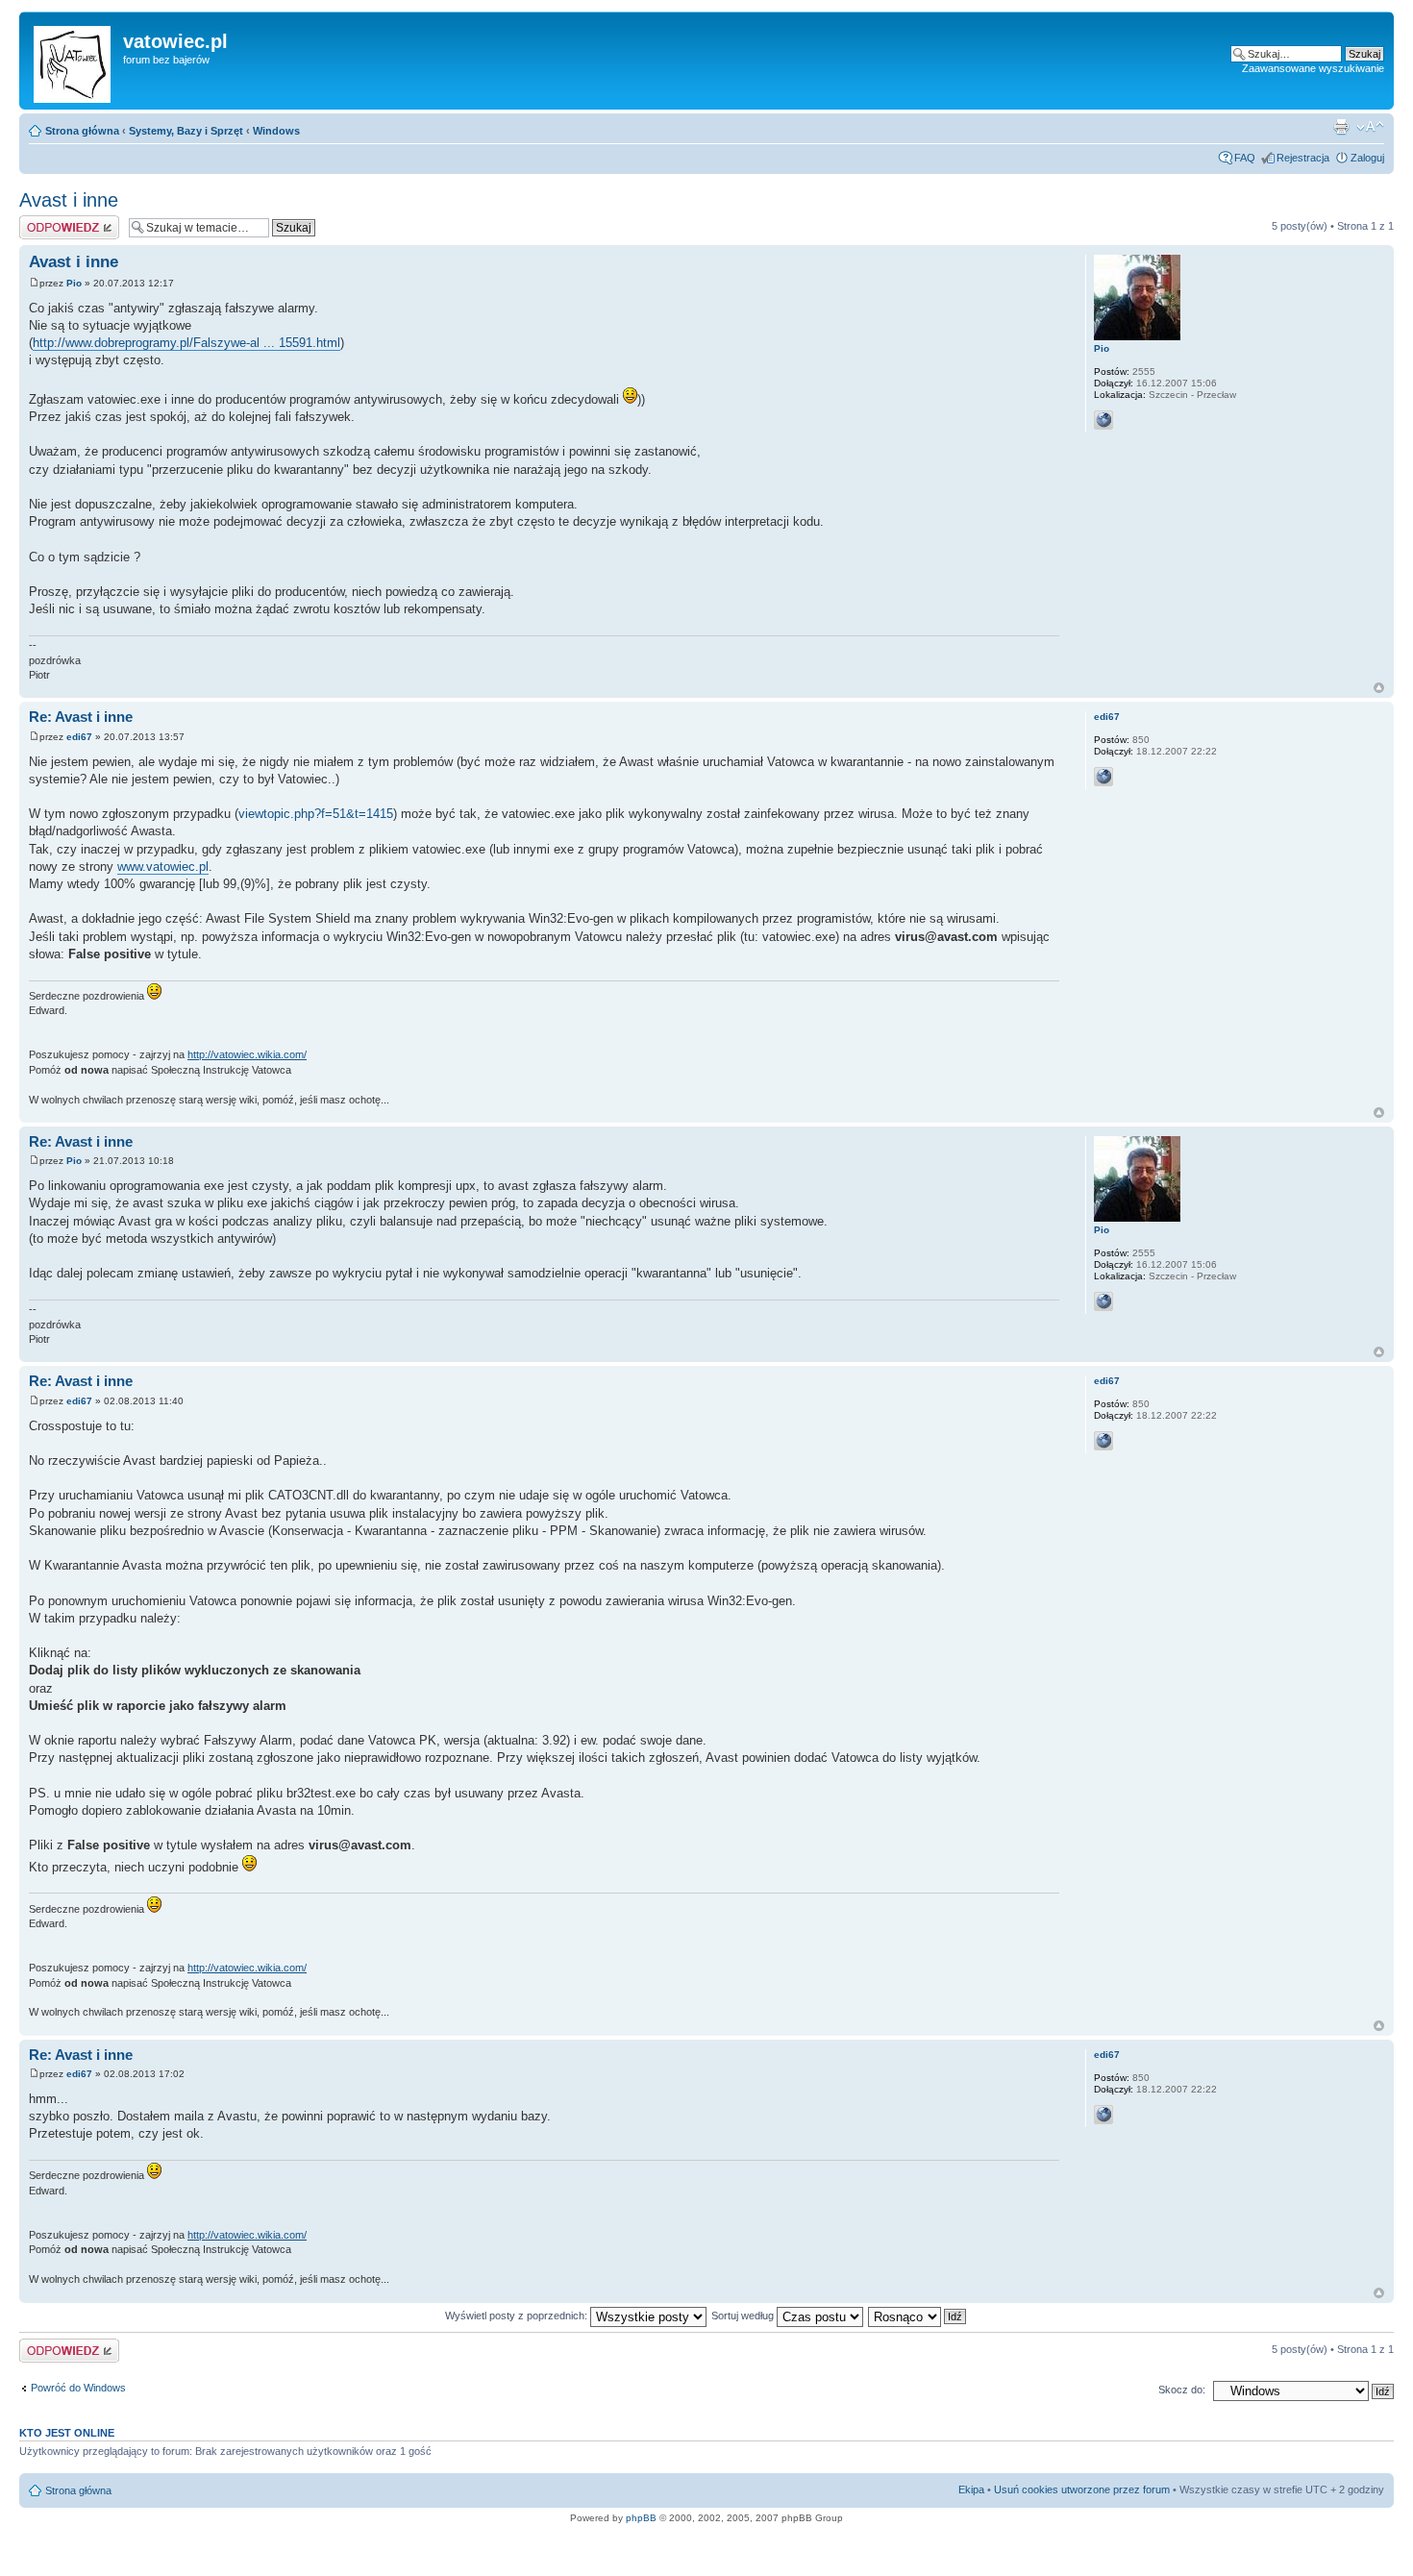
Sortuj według (744, 2316)
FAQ (1245, 158)
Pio (74, 283)
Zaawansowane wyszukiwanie (1313, 68)
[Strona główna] (74, 61)
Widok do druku (1341, 127)
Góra (1379, 688)
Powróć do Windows (78, 2388)
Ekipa (971, 2489)
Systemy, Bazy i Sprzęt (186, 131)
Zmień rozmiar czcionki (1370, 127)
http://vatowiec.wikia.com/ (247, 1054)
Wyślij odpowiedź (59, 221)
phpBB (641, 2518)
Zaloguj (1367, 158)
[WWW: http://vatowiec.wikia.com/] (1103, 777)
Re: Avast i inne (81, 717)
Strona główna (82, 131)
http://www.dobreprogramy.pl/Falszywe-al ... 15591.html (186, 343)
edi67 (79, 737)
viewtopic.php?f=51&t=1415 (316, 814)
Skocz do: (1182, 2390)
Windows (276, 131)
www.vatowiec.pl (163, 867)
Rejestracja (1303, 158)
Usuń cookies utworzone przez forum (1082, 2489)
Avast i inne (69, 200)
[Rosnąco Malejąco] (918, 2316)
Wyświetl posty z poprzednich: (518, 2316)
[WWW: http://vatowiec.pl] (1103, 420)
